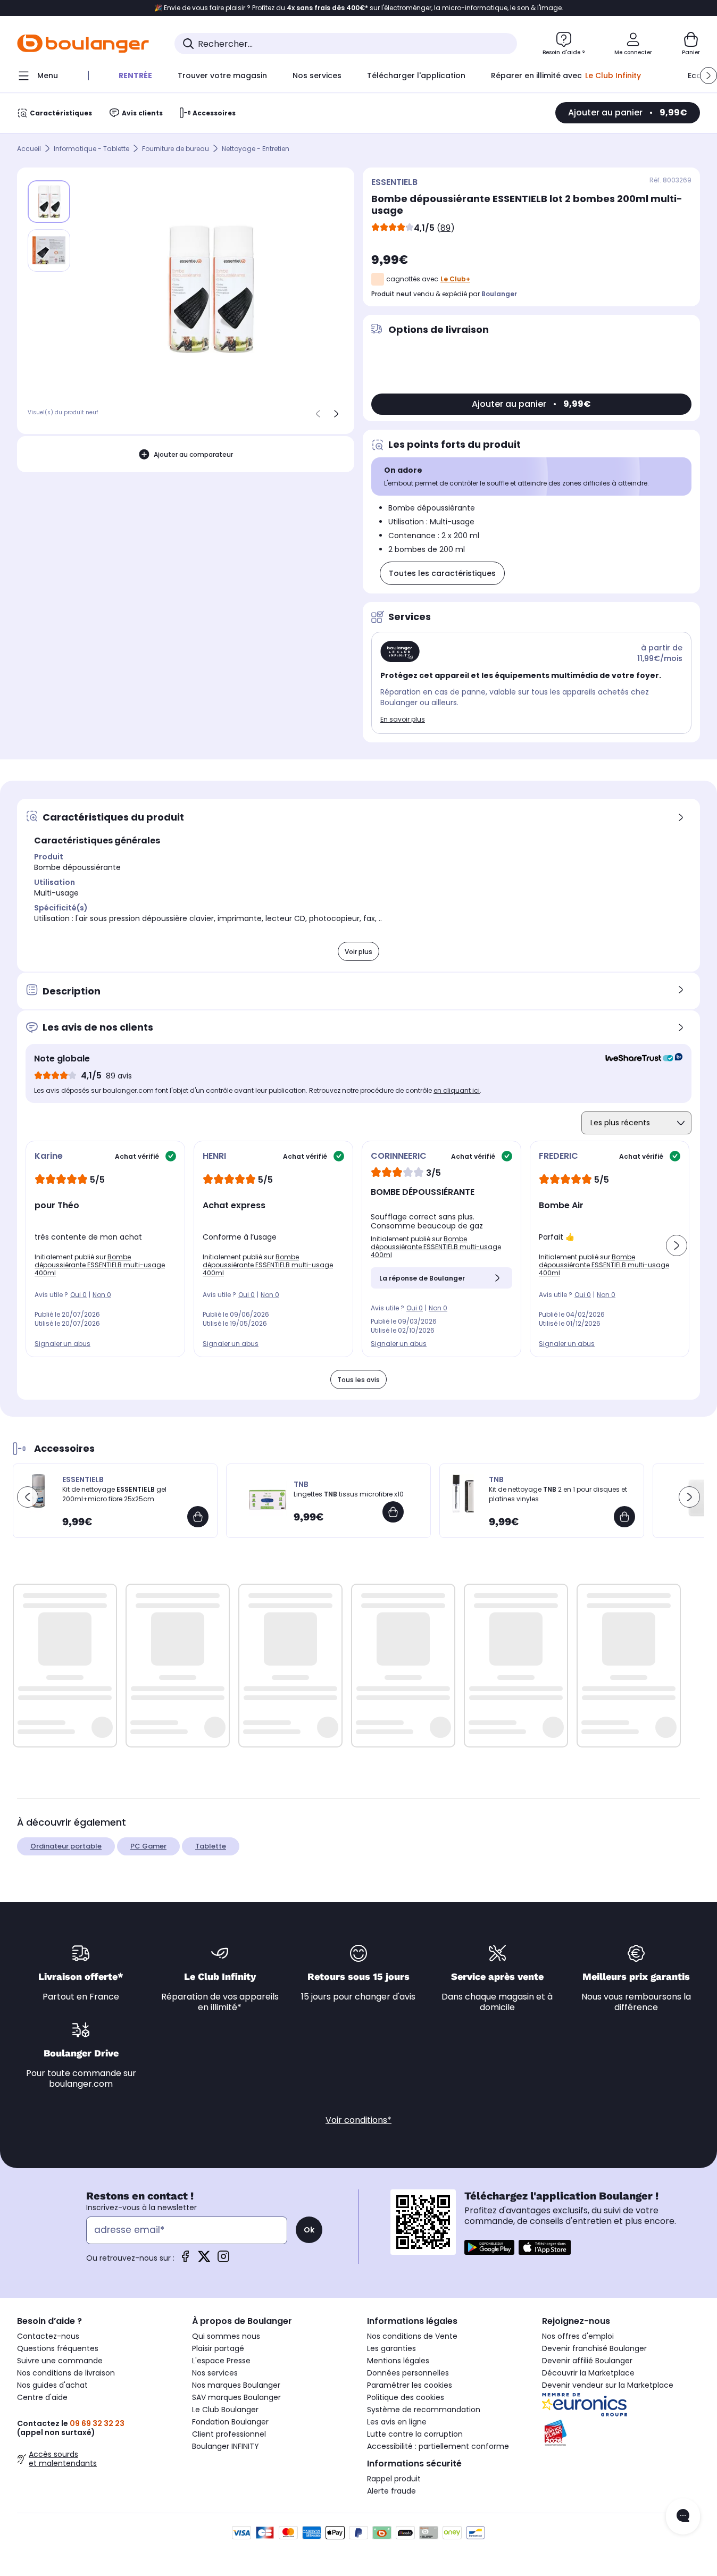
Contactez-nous (48, 2336)
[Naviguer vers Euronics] (621, 2405)
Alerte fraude (391, 2491)
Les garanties (391, 2348)
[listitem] (49, 250)
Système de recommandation (424, 2410)
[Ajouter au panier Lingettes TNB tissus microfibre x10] (393, 1512)
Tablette (211, 1846)
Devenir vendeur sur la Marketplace (608, 2385)
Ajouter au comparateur (193, 454)
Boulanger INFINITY (226, 2446)
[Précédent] (318, 414)
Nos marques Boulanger (236, 2385)
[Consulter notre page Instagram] (223, 2260)
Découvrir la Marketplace (588, 2373)
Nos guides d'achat (52, 2385)
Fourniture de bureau (176, 149)
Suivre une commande (60, 2361)
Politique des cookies (406, 2397)
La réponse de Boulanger (422, 1278)
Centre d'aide (42, 2397)
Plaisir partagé (218, 2348)
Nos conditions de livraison (66, 2373)
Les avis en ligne (397, 2422)
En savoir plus (403, 719)
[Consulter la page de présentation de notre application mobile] (489, 2247)
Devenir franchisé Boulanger (594, 2348)
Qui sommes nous (226, 2336)
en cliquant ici (457, 1090)
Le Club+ (455, 279)
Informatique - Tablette (91, 149)
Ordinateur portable (66, 1846)
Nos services (215, 2373)
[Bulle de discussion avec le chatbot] (683, 2516)
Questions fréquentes (58, 2348)
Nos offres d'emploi (578, 2336)
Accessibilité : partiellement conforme (438, 2446)
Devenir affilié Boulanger (587, 2361)
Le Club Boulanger (225, 2410)
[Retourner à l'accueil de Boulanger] (83, 44)
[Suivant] (336, 414)
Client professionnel (229, 2434)
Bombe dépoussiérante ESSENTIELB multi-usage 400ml (100, 1265)
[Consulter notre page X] (204, 2260)
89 (445, 228)
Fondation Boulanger (230, 2422)
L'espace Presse (221, 2361)
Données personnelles (408, 2373)
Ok (309, 2230)
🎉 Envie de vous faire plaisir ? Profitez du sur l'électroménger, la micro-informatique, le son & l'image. (359, 8)
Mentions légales (398, 2361)
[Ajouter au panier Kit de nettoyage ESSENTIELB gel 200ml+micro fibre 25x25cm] (198, 1517)
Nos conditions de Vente (412, 2336)
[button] (708, 76)
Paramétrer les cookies (410, 2385)
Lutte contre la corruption (415, 2434)
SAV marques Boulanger (236, 2397)
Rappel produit (394, 2479)
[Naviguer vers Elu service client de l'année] (621, 2433)
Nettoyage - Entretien (256, 149)
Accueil (29, 149)
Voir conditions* (358, 2120)
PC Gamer (148, 1846)
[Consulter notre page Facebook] (185, 2260)
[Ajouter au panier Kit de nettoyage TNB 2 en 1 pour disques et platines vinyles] (624, 1517)
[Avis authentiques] (639, 1059)
